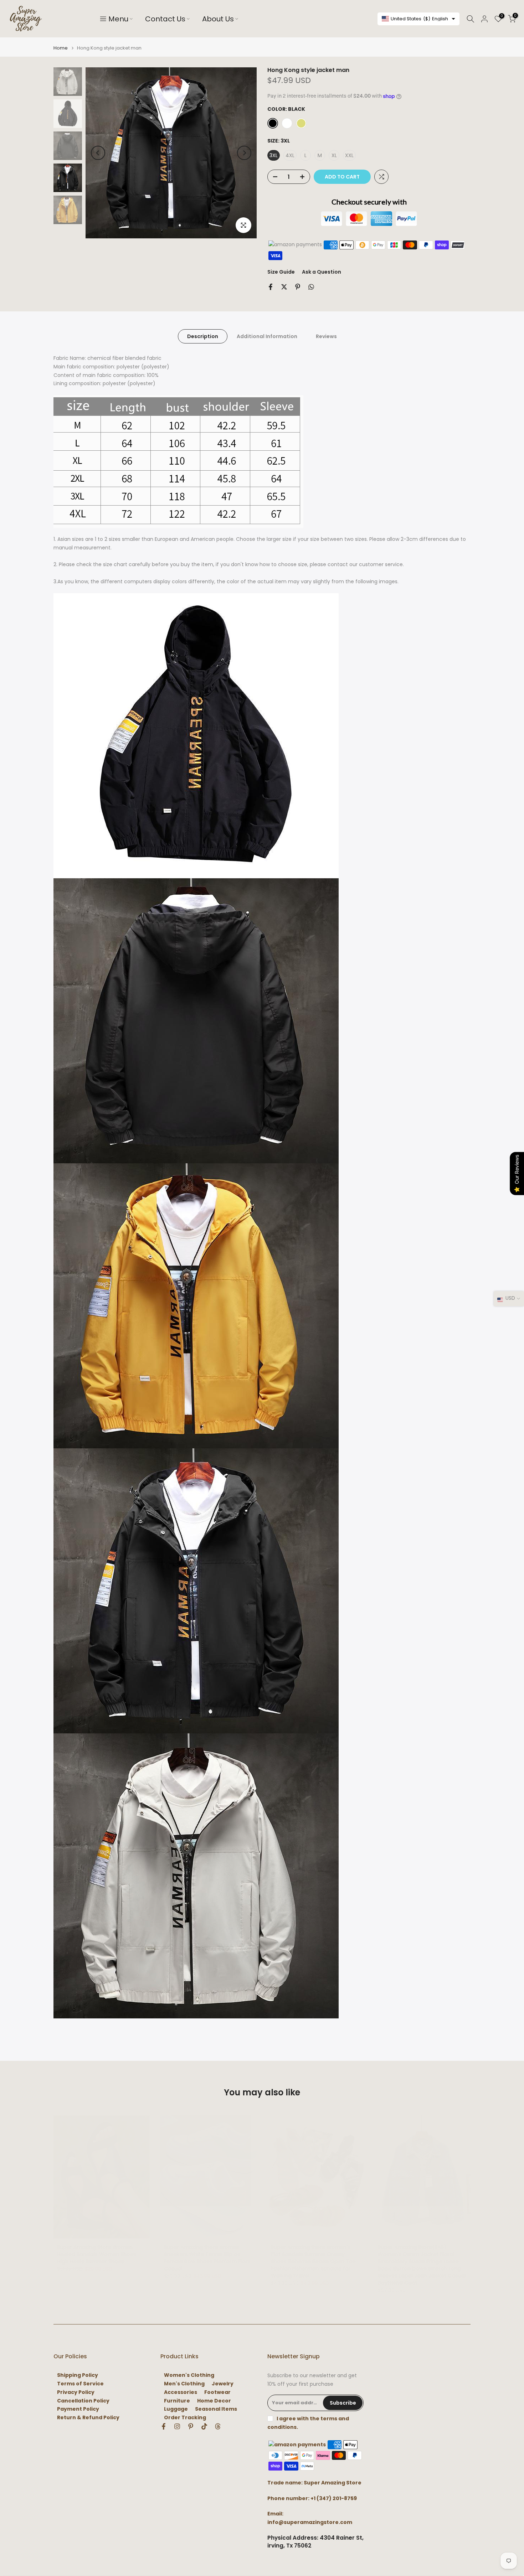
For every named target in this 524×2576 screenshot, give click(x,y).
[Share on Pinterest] (298, 287)
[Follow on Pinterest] (191, 2426)
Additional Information (267, 336)
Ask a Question (322, 272)
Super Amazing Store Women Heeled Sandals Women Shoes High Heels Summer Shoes (97, 2254)
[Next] (244, 153)
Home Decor (214, 2401)
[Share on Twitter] (284, 287)
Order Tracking (185, 2418)
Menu (118, 19)
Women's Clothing (189, 2375)
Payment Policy (78, 2409)
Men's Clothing (184, 2384)
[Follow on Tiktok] (204, 2426)
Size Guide (281, 272)
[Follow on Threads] (218, 2426)
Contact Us (165, 19)
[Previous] (98, 153)
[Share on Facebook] (271, 287)
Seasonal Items (216, 2409)
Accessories (181, 2392)
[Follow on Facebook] (164, 2426)
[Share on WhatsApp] (311, 287)
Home (61, 48)
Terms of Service (80, 2384)
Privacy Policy (76, 2392)
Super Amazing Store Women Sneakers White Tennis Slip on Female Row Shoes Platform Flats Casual (207, 2258)
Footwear (217, 2392)
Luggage (176, 2409)
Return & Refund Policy (88, 2418)
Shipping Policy (78, 2375)
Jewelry (223, 2384)
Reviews (326, 336)
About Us (218, 19)
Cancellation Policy (83, 2401)
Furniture (177, 2401)
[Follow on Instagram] (177, 2426)
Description (203, 336)
